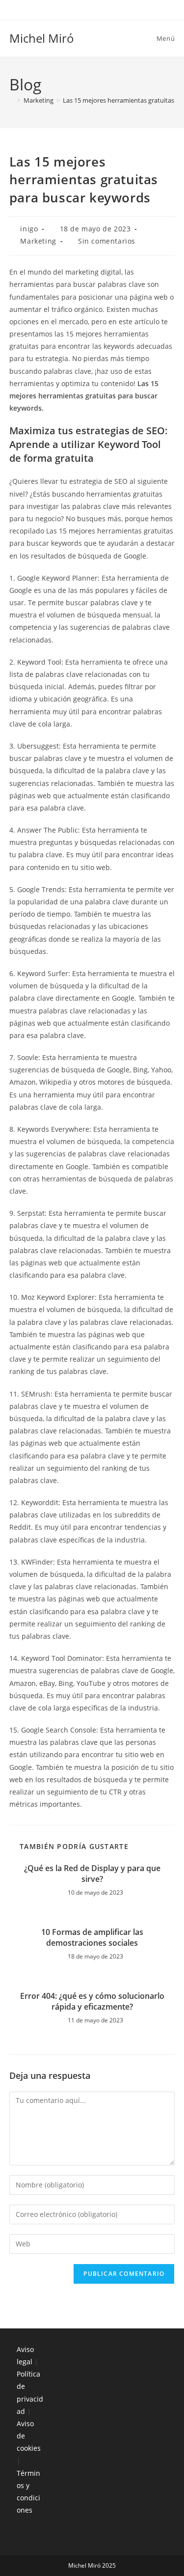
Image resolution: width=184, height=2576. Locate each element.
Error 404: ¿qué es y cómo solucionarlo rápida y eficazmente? (92, 2001)
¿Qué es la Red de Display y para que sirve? (92, 1874)
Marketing (38, 241)
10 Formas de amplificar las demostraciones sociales (92, 1937)
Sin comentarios (107, 241)
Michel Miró (42, 38)
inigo (29, 229)
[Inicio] (12, 100)
